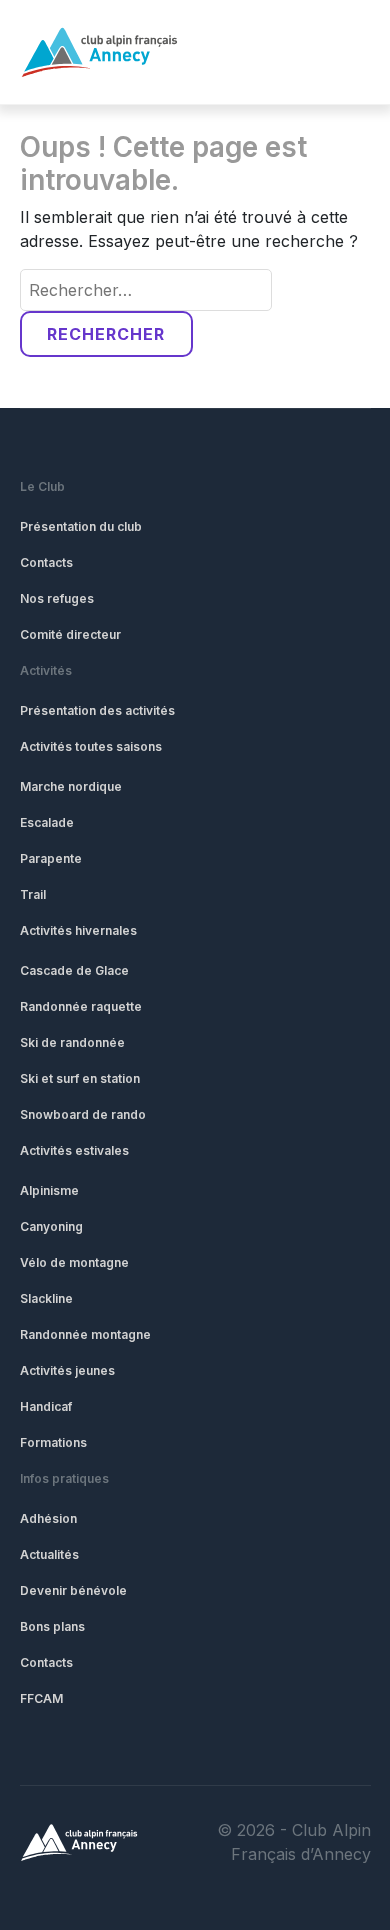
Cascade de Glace (74, 970)
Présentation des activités (97, 710)
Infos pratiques (64, 1478)
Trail (33, 894)
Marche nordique (71, 786)
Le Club (42, 486)
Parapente (51, 858)
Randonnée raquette (81, 1006)
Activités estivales (74, 1150)
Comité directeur (70, 634)
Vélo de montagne (74, 1262)
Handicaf (46, 1406)
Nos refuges (57, 598)
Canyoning (51, 1226)
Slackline (46, 1298)
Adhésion (48, 1518)
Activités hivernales (78, 930)
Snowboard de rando (83, 1114)
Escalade (47, 822)
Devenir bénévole (73, 1590)
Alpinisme (49, 1190)
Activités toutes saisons (91, 746)
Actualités (49, 1554)
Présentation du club (81, 526)
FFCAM (41, 1698)
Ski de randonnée (72, 1042)
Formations (53, 1442)
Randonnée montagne (85, 1334)
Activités (46, 670)
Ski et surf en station (80, 1078)
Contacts (46, 562)
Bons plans (52, 1626)
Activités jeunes (67, 1370)
